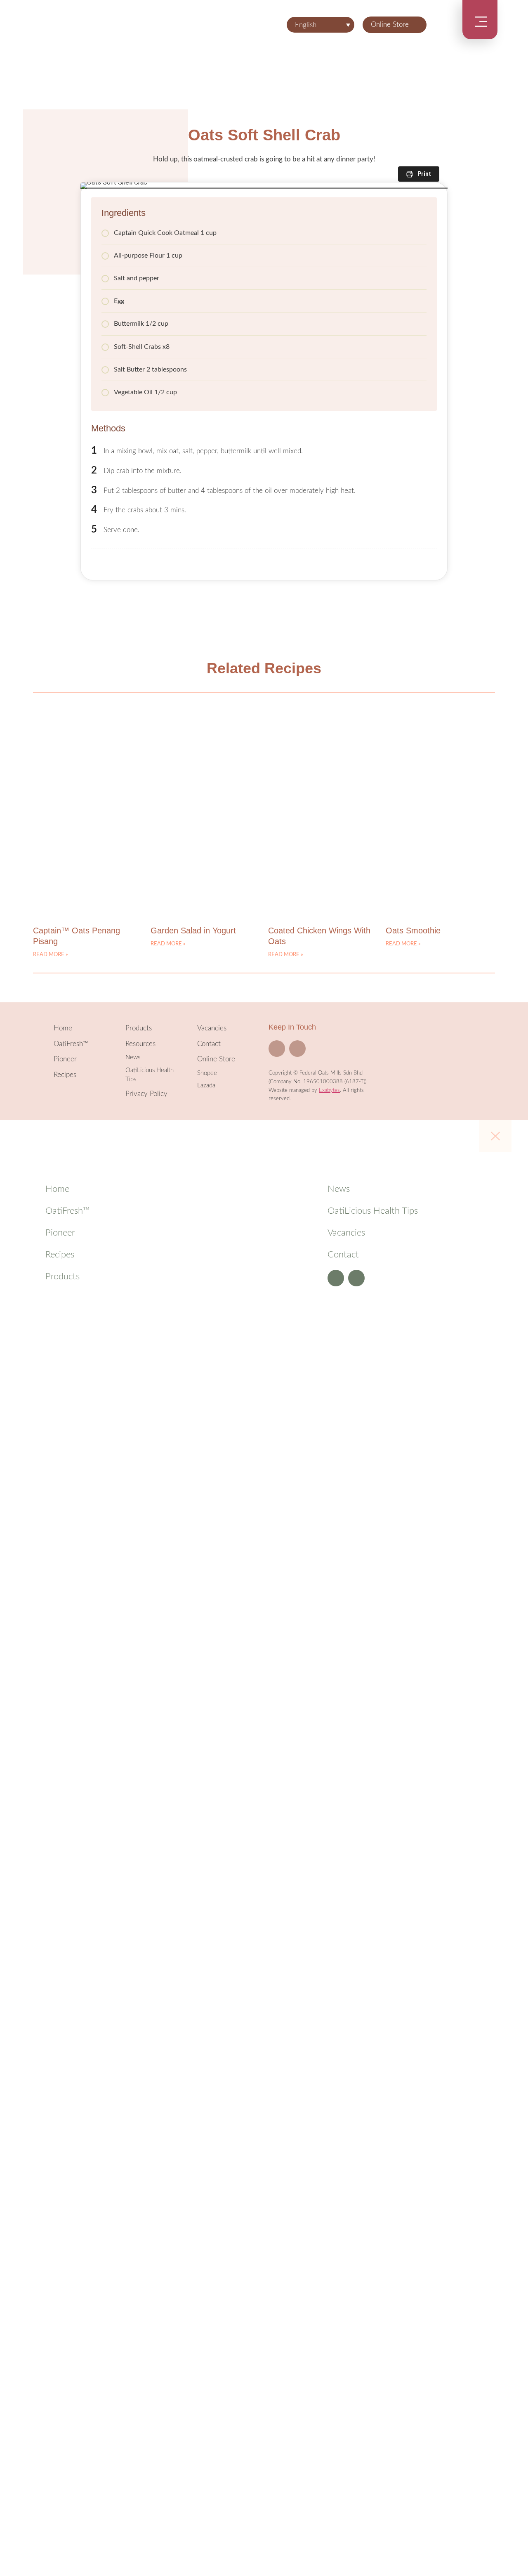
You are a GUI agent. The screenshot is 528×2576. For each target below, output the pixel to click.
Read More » (51, 955)
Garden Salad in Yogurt (193, 930)
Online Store (390, 25)
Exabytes (329, 1090)
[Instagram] (297, 1049)
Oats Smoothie (413, 930)
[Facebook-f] (277, 1049)
